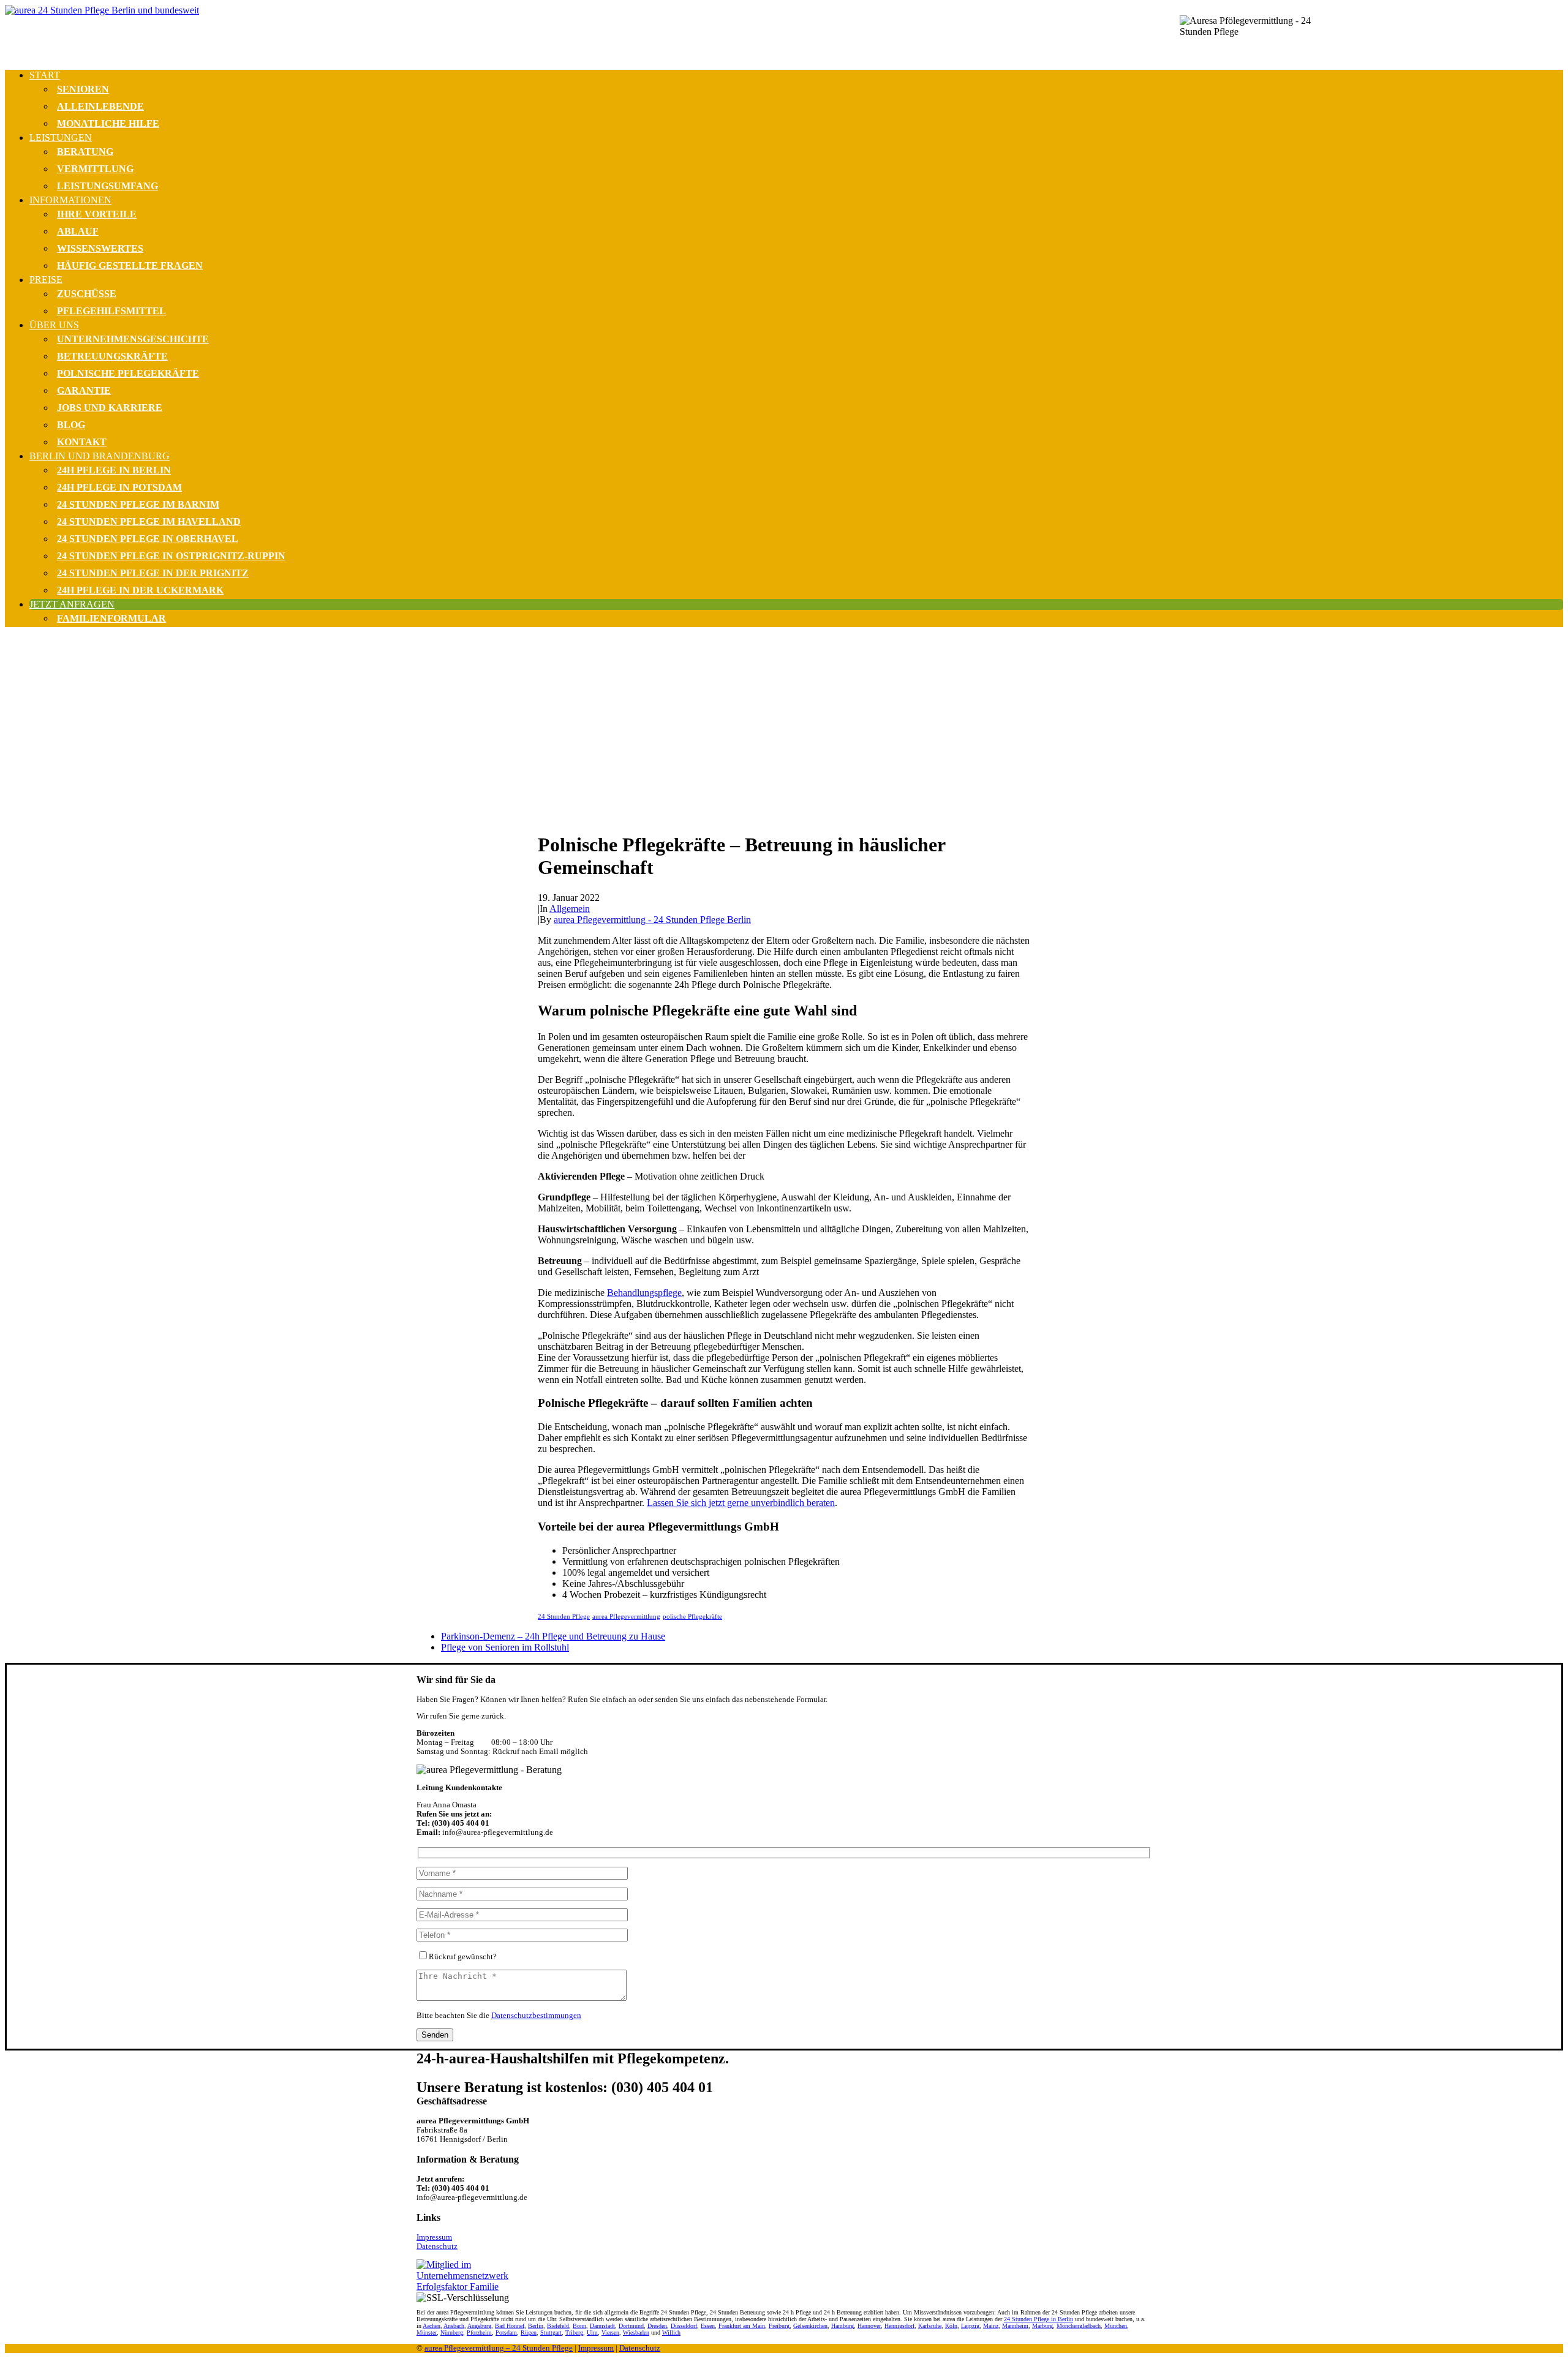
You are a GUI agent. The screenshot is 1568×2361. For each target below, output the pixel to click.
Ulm (592, 2333)
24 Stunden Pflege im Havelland (149, 522)
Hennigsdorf (899, 2326)
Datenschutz (437, 2246)
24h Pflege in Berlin (114, 470)
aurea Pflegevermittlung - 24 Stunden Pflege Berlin (652, 920)
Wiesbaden (636, 2333)
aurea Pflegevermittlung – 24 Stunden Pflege (499, 2348)
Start (45, 75)
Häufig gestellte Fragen (130, 265)
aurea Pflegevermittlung (626, 1616)
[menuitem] (796, 101)
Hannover (869, 2326)
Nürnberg (452, 2333)
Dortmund (631, 2326)
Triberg (574, 2333)
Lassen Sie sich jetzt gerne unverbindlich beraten (741, 1503)
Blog (71, 425)
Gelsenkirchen (810, 2326)
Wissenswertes (100, 248)
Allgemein (570, 909)
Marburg (1042, 2326)
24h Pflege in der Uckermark (140, 590)
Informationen (70, 200)
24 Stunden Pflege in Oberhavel (148, 539)
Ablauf (78, 231)
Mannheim (1015, 2326)
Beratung (85, 152)
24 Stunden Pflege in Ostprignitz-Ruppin (171, 556)
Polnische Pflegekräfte (128, 373)
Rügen (529, 2333)
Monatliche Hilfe (108, 123)
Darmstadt (602, 2326)
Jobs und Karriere (110, 408)
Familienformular (111, 618)
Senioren (83, 89)
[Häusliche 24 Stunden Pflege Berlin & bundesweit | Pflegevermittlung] (784, 32)
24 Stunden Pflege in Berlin (1038, 2319)
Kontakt (82, 442)
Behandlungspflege (644, 1293)
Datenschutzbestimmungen (536, 2016)
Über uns (54, 325)
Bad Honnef (510, 2326)
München (1116, 2326)
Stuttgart (551, 2333)
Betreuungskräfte (112, 356)
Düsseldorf (684, 2326)
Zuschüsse (87, 294)
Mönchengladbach (1079, 2326)
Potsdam (506, 2333)
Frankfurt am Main (742, 2326)
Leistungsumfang (107, 186)
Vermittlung (95, 169)
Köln (951, 2326)
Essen (708, 2326)
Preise (46, 280)
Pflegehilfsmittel (111, 311)
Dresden (657, 2326)
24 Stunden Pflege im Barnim (138, 504)
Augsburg (479, 2326)
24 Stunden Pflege (564, 1616)
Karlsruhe (930, 2326)
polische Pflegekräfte (692, 1616)
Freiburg (779, 2326)
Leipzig (970, 2326)
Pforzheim (479, 2333)
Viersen (610, 2333)
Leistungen (61, 137)
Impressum (434, 2237)
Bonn (579, 2326)
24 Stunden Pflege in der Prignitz (153, 573)
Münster (427, 2333)
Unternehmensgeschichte (133, 339)
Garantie (84, 390)
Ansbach (454, 2326)
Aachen (432, 2326)
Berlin (536, 2326)
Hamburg (842, 2326)
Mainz (991, 2326)
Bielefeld (558, 2326)
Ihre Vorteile (97, 214)
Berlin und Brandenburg (100, 456)
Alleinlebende (100, 106)
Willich (671, 2333)
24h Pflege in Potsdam (119, 487)
